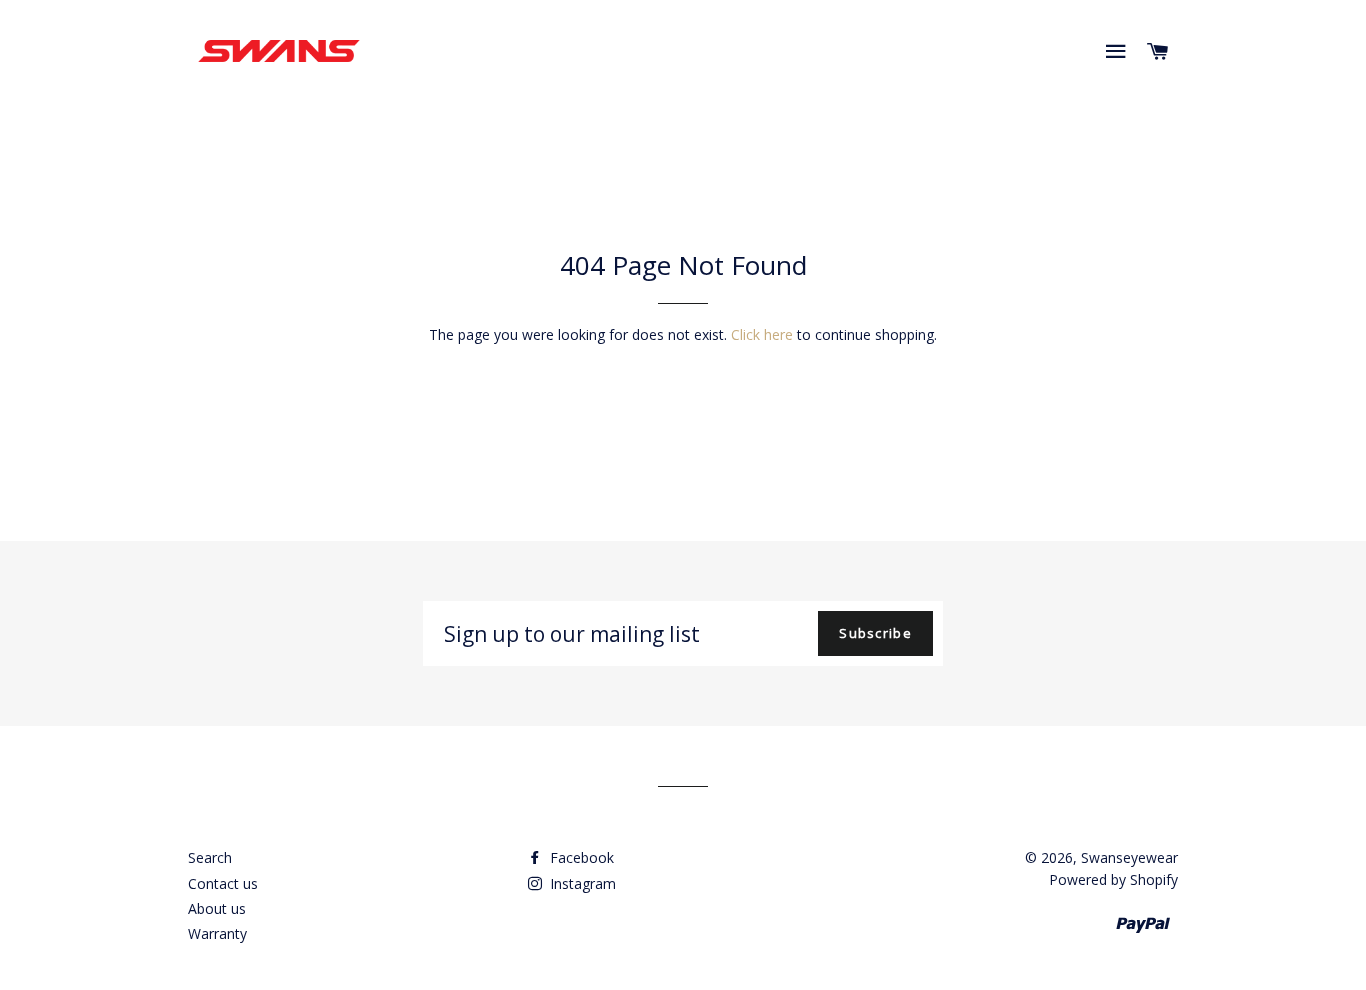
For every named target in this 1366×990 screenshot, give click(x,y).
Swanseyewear (1129, 857)
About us (217, 908)
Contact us (223, 883)
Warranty (217, 933)
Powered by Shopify (1113, 879)
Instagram (581, 883)
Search (210, 857)
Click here (762, 334)
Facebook (580, 857)
